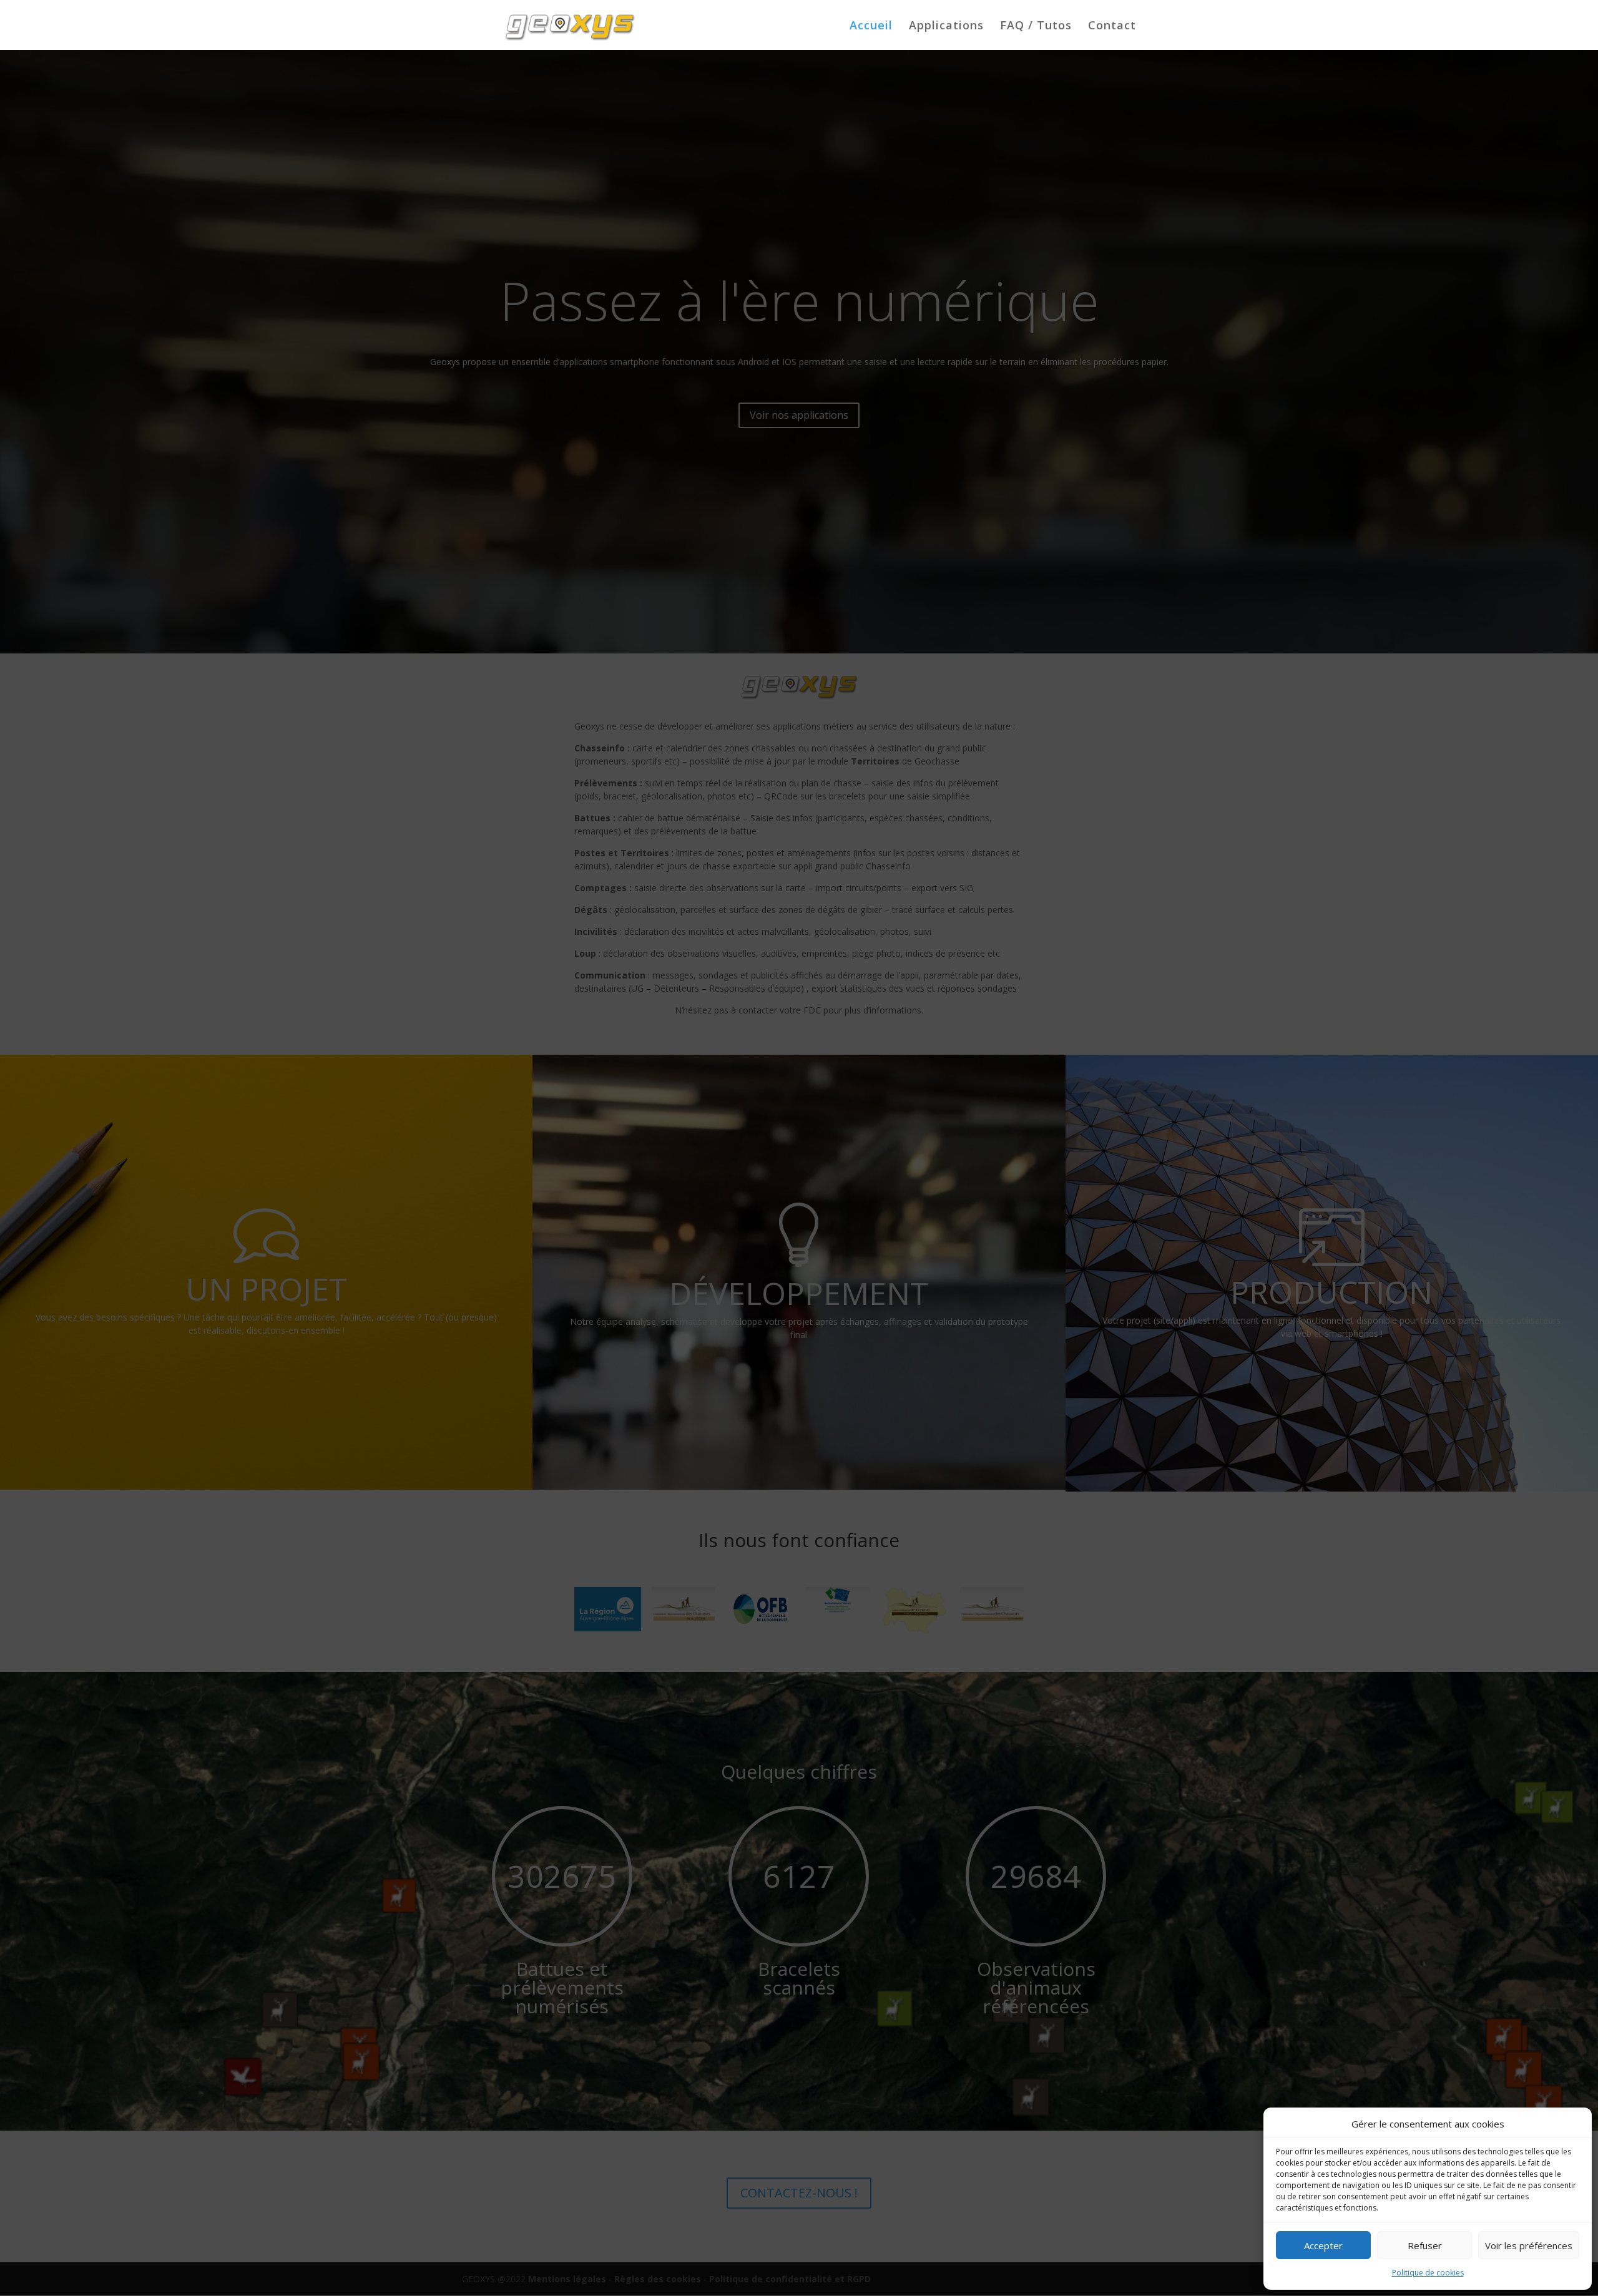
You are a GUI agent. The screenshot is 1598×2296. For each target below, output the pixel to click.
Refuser (1425, 2245)
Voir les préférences (1529, 2245)
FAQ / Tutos (1036, 27)
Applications (946, 27)
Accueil (871, 27)
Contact (1112, 27)
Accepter (1323, 2245)
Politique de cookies (1428, 2273)
